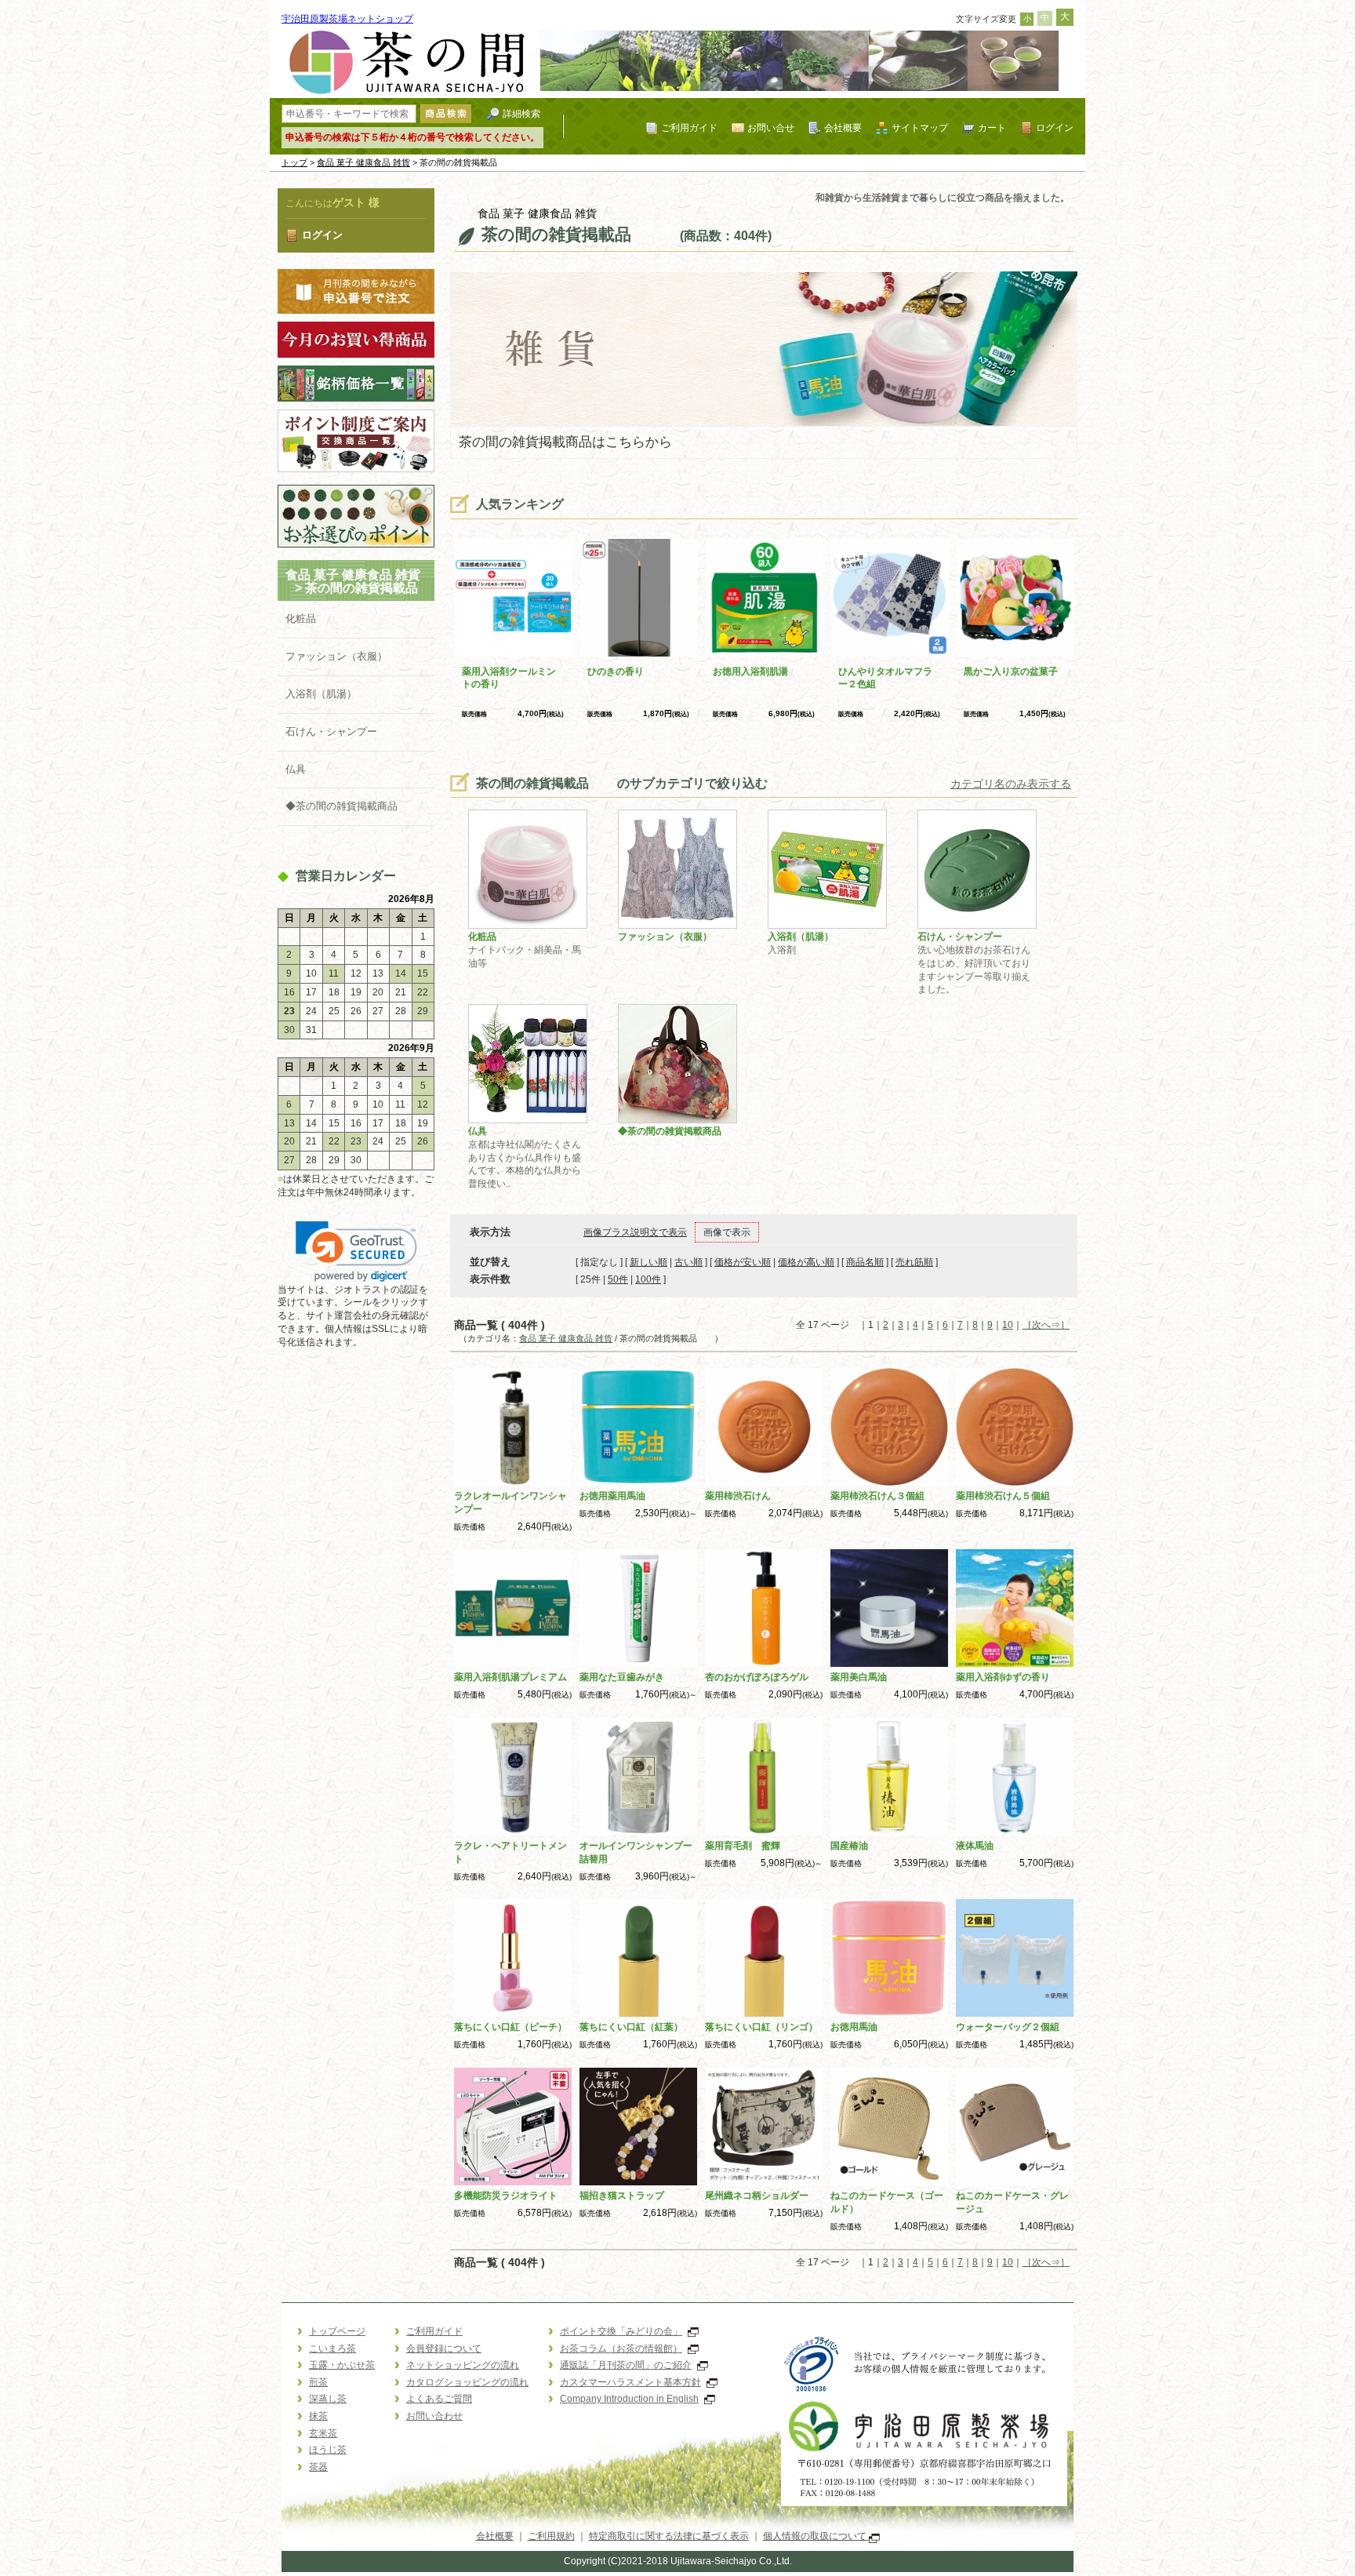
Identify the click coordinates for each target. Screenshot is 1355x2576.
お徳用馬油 (854, 2027)
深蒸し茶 (328, 2399)
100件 (648, 1279)
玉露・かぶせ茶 (342, 2365)
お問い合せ (771, 127)
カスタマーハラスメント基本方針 (630, 2382)
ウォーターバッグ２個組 (1008, 2027)
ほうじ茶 (328, 2450)
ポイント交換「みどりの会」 (621, 2331)
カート (992, 127)
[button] (356, 1252)
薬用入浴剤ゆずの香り (1003, 1677)
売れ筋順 (914, 1262)
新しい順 (648, 1262)
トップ (294, 162)
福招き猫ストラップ (622, 2196)
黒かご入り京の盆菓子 (1011, 671)
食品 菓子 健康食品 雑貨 (363, 162)
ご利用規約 (551, 2536)
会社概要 (843, 127)
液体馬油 (975, 1846)
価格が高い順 (806, 1262)
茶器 (318, 2467)
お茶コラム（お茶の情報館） (621, 2349)
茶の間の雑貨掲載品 (374, 588)
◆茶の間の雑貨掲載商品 (341, 806)
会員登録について (444, 2349)
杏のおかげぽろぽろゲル (757, 1677)
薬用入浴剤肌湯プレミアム (510, 1677)
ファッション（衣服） (336, 656)
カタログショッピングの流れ (467, 2382)
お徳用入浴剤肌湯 (750, 671)
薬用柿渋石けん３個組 (877, 1496)
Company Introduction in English (629, 2399)
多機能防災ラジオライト (506, 2196)
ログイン (1055, 127)
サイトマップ (920, 127)
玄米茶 (323, 2433)
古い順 (688, 1262)
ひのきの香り (616, 671)
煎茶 (318, 2382)
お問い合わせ (434, 2416)
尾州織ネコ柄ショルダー (757, 2196)
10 (1008, 1325)
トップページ (337, 2331)
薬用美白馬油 (859, 1677)
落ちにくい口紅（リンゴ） (761, 2027)
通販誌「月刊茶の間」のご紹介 (626, 2365)
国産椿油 (849, 1846)
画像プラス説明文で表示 (635, 1232)
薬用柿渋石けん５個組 (1003, 1496)
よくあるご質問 (439, 2399)
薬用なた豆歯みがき (622, 1677)
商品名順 (865, 1262)
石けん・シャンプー (331, 731)
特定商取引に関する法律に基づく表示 (669, 2536)
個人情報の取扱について (816, 2536)
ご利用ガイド (689, 127)
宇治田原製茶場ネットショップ (347, 19)
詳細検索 (521, 113)
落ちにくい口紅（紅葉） (631, 2027)
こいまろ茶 (332, 2349)
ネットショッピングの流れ (463, 2365)
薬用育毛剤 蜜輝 (743, 1846)
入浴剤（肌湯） (321, 694)
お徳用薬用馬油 (612, 1496)
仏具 (296, 769)
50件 (618, 1279)
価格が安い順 (743, 1262)
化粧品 (301, 619)
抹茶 (318, 2416)
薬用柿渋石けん (738, 1496)
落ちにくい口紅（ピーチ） (510, 2027)
